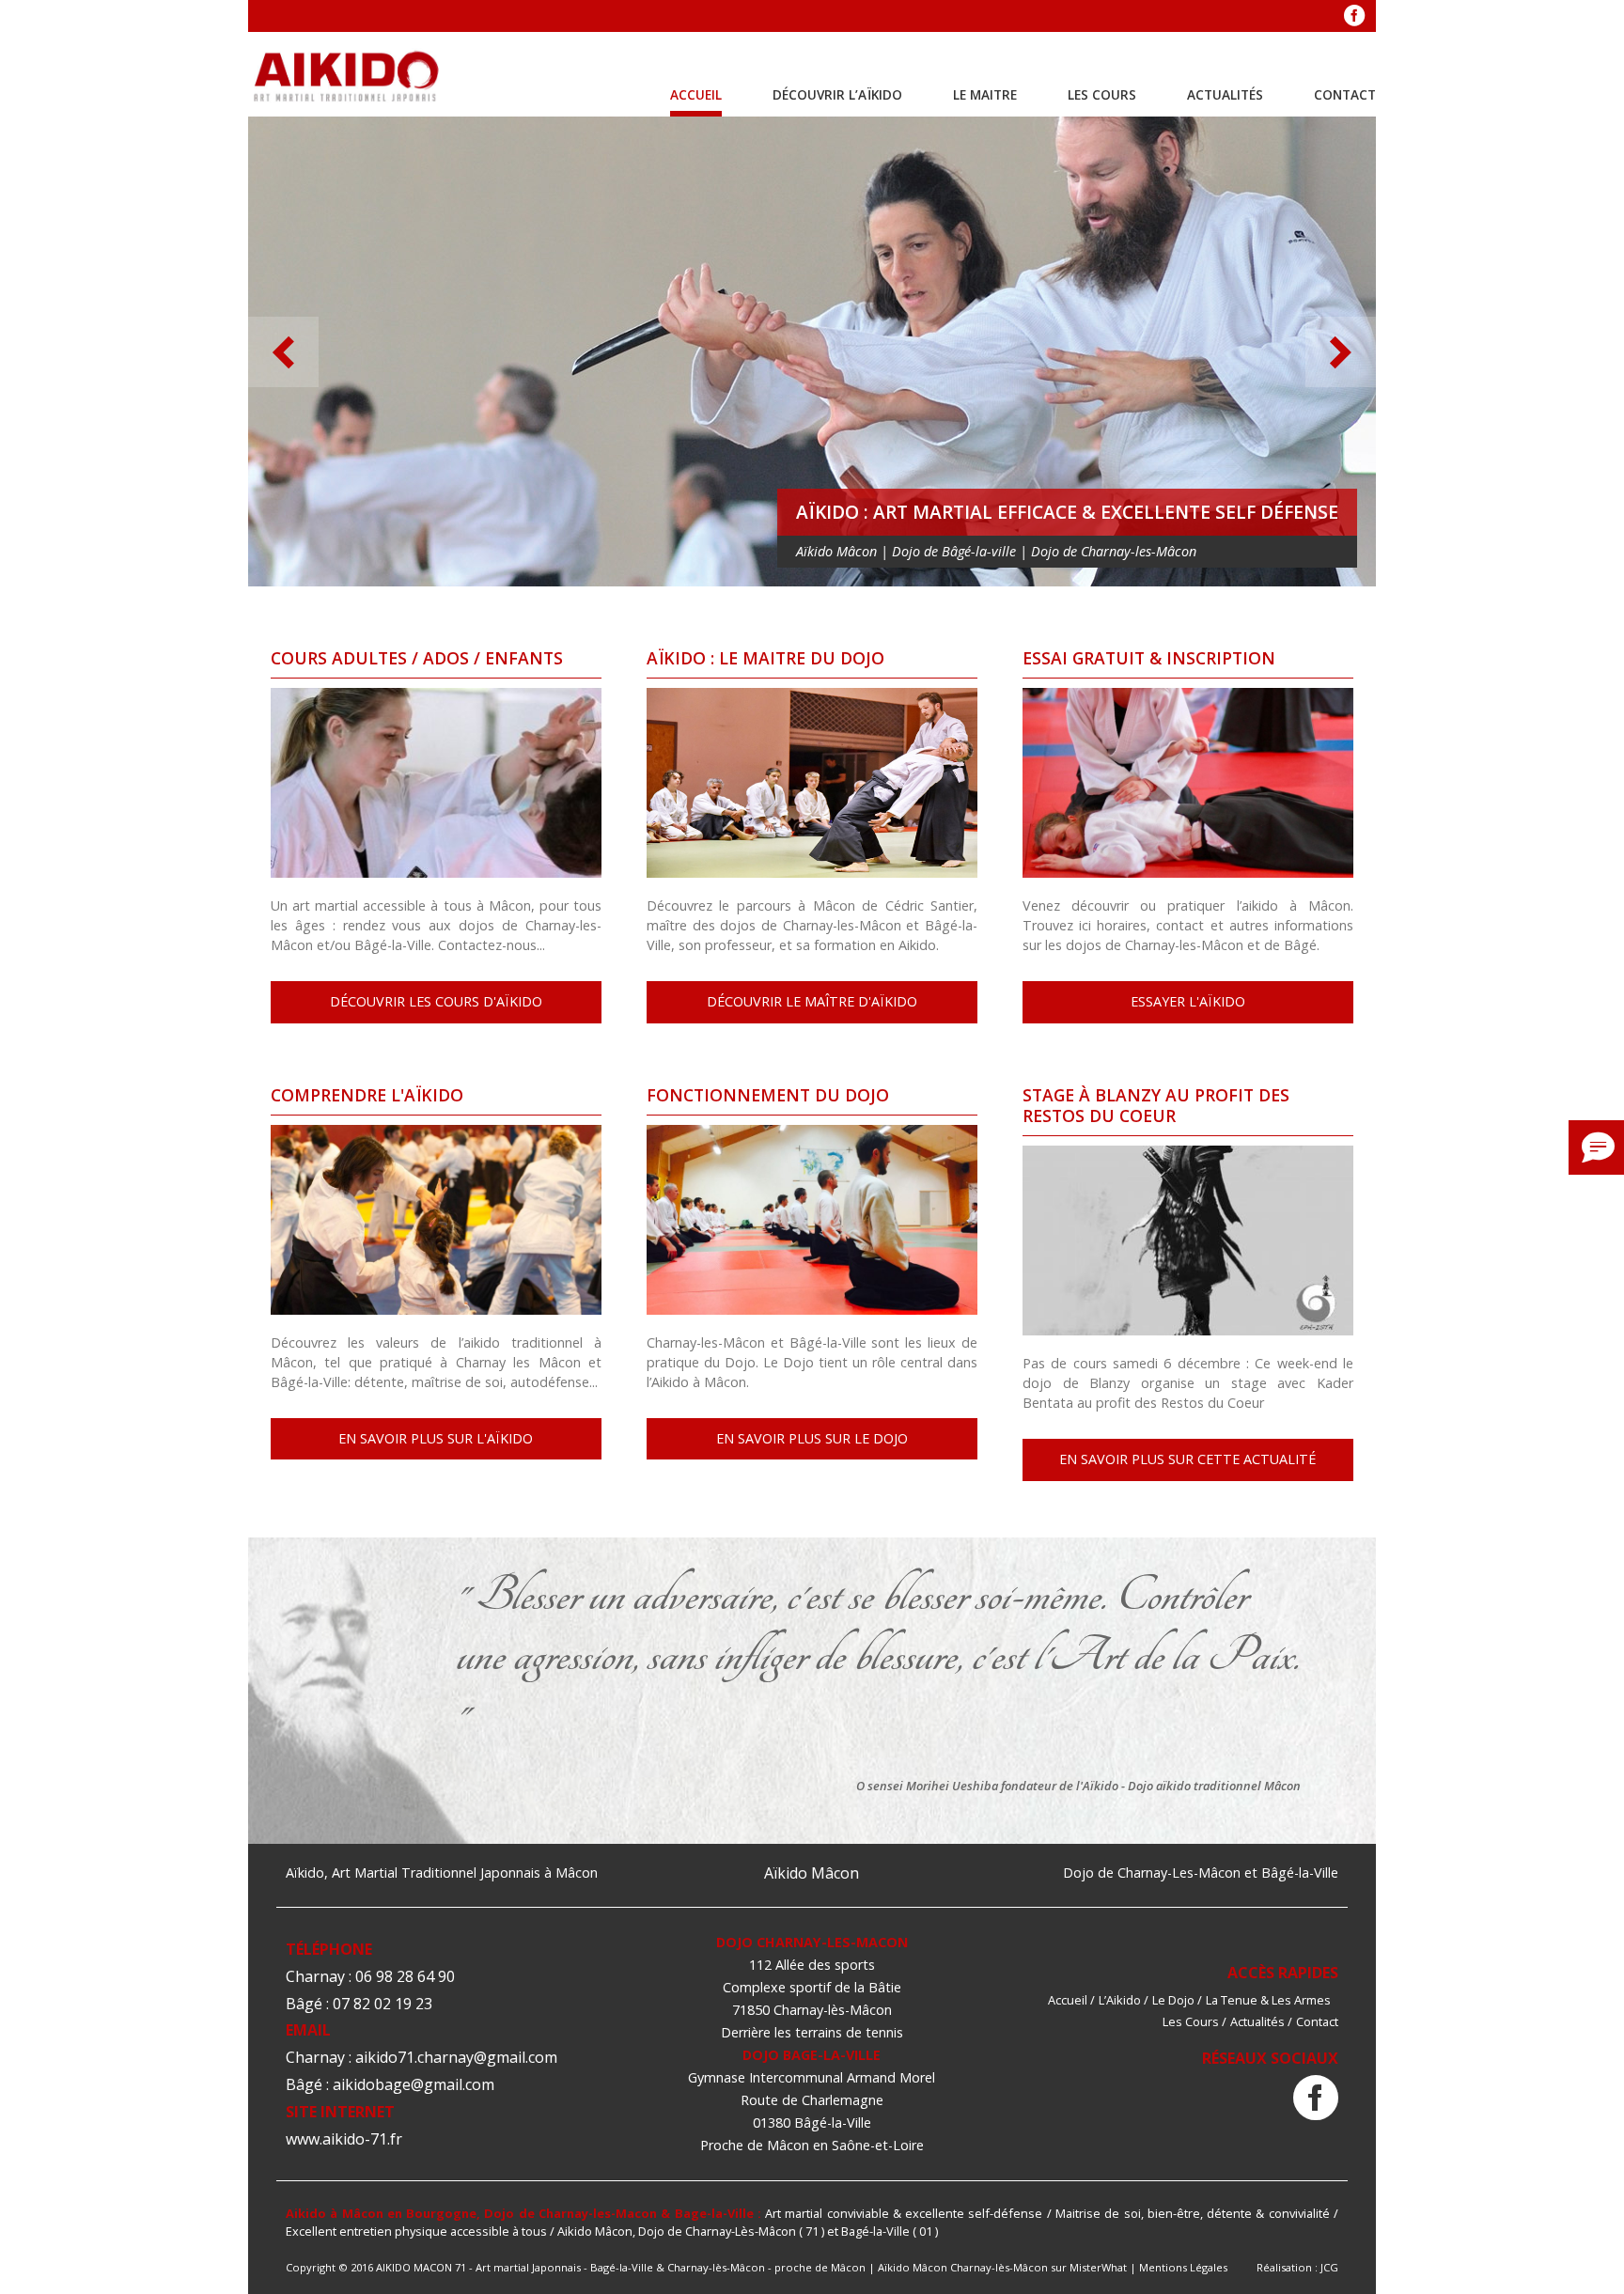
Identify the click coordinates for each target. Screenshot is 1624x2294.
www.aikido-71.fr (344, 2139)
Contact (1345, 94)
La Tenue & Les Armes (1268, 2000)
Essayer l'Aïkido (1188, 1001)
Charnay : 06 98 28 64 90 (370, 1976)
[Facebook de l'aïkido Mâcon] (1316, 2099)
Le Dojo (1173, 2000)
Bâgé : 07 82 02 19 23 (359, 2004)
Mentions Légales (1183, 2267)
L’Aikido (1120, 2000)
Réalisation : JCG (1297, 2267)
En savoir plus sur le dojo (812, 1438)
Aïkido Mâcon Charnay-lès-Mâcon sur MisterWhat (1002, 2267)
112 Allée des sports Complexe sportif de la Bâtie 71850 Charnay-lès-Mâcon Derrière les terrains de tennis (812, 1998)
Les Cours (1102, 94)
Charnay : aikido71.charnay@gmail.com (422, 2057)
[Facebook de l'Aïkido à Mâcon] (1354, 16)
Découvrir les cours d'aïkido (436, 1001)
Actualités (1225, 94)
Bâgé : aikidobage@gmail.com (390, 2084)
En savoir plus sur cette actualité (1187, 1459)
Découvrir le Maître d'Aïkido (812, 1001)
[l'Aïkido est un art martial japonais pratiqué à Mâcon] (347, 78)
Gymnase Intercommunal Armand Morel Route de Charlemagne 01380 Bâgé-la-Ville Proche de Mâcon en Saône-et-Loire (812, 2111)
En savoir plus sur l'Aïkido (436, 1438)
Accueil (696, 94)
